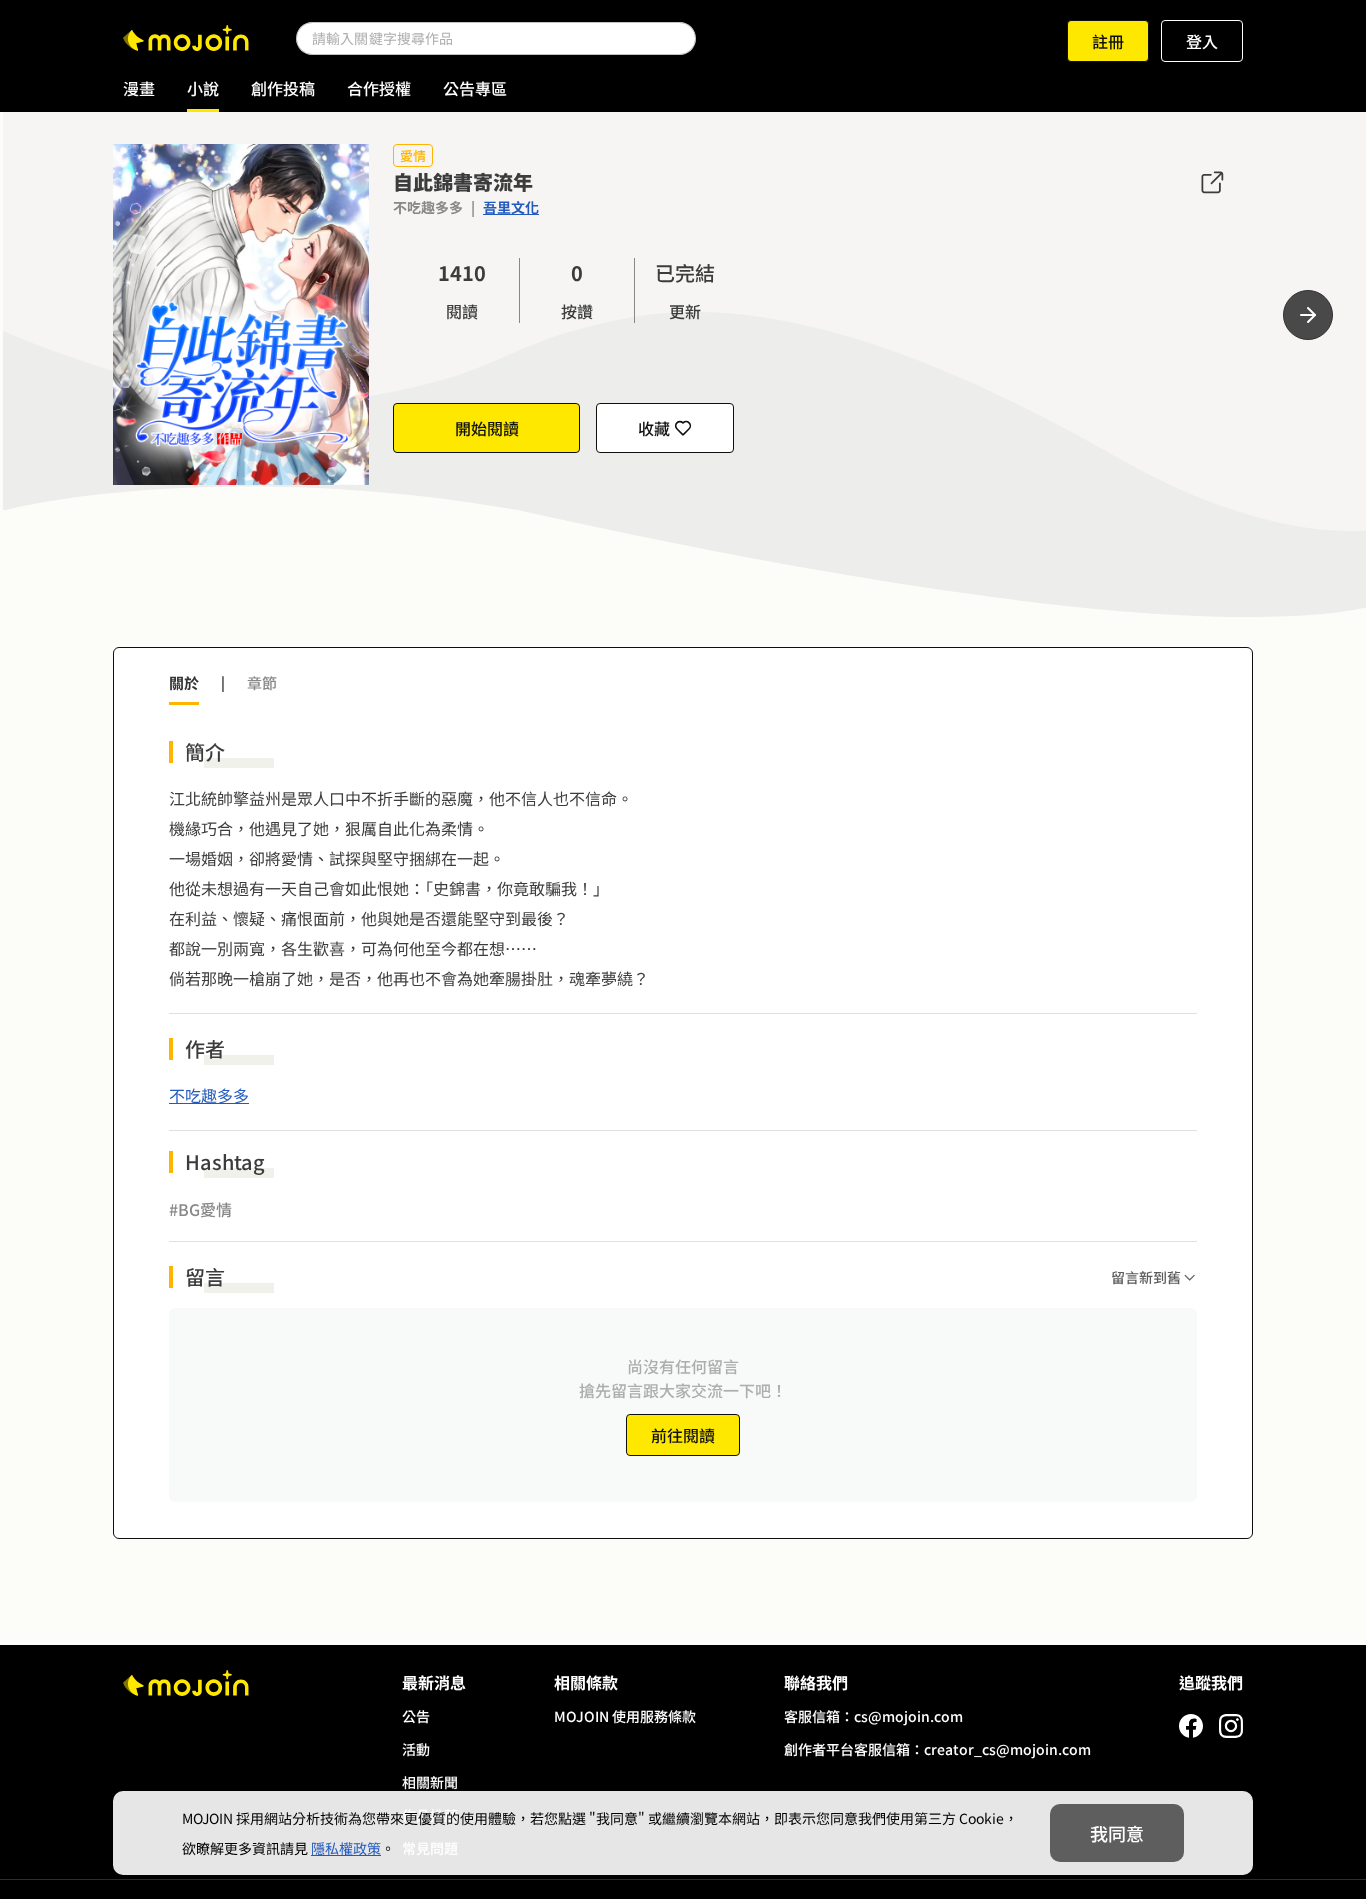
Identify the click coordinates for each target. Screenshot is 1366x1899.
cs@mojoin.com (908, 1716)
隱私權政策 (346, 1848)
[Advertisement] (683, 578)
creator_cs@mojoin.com (1007, 1749)
